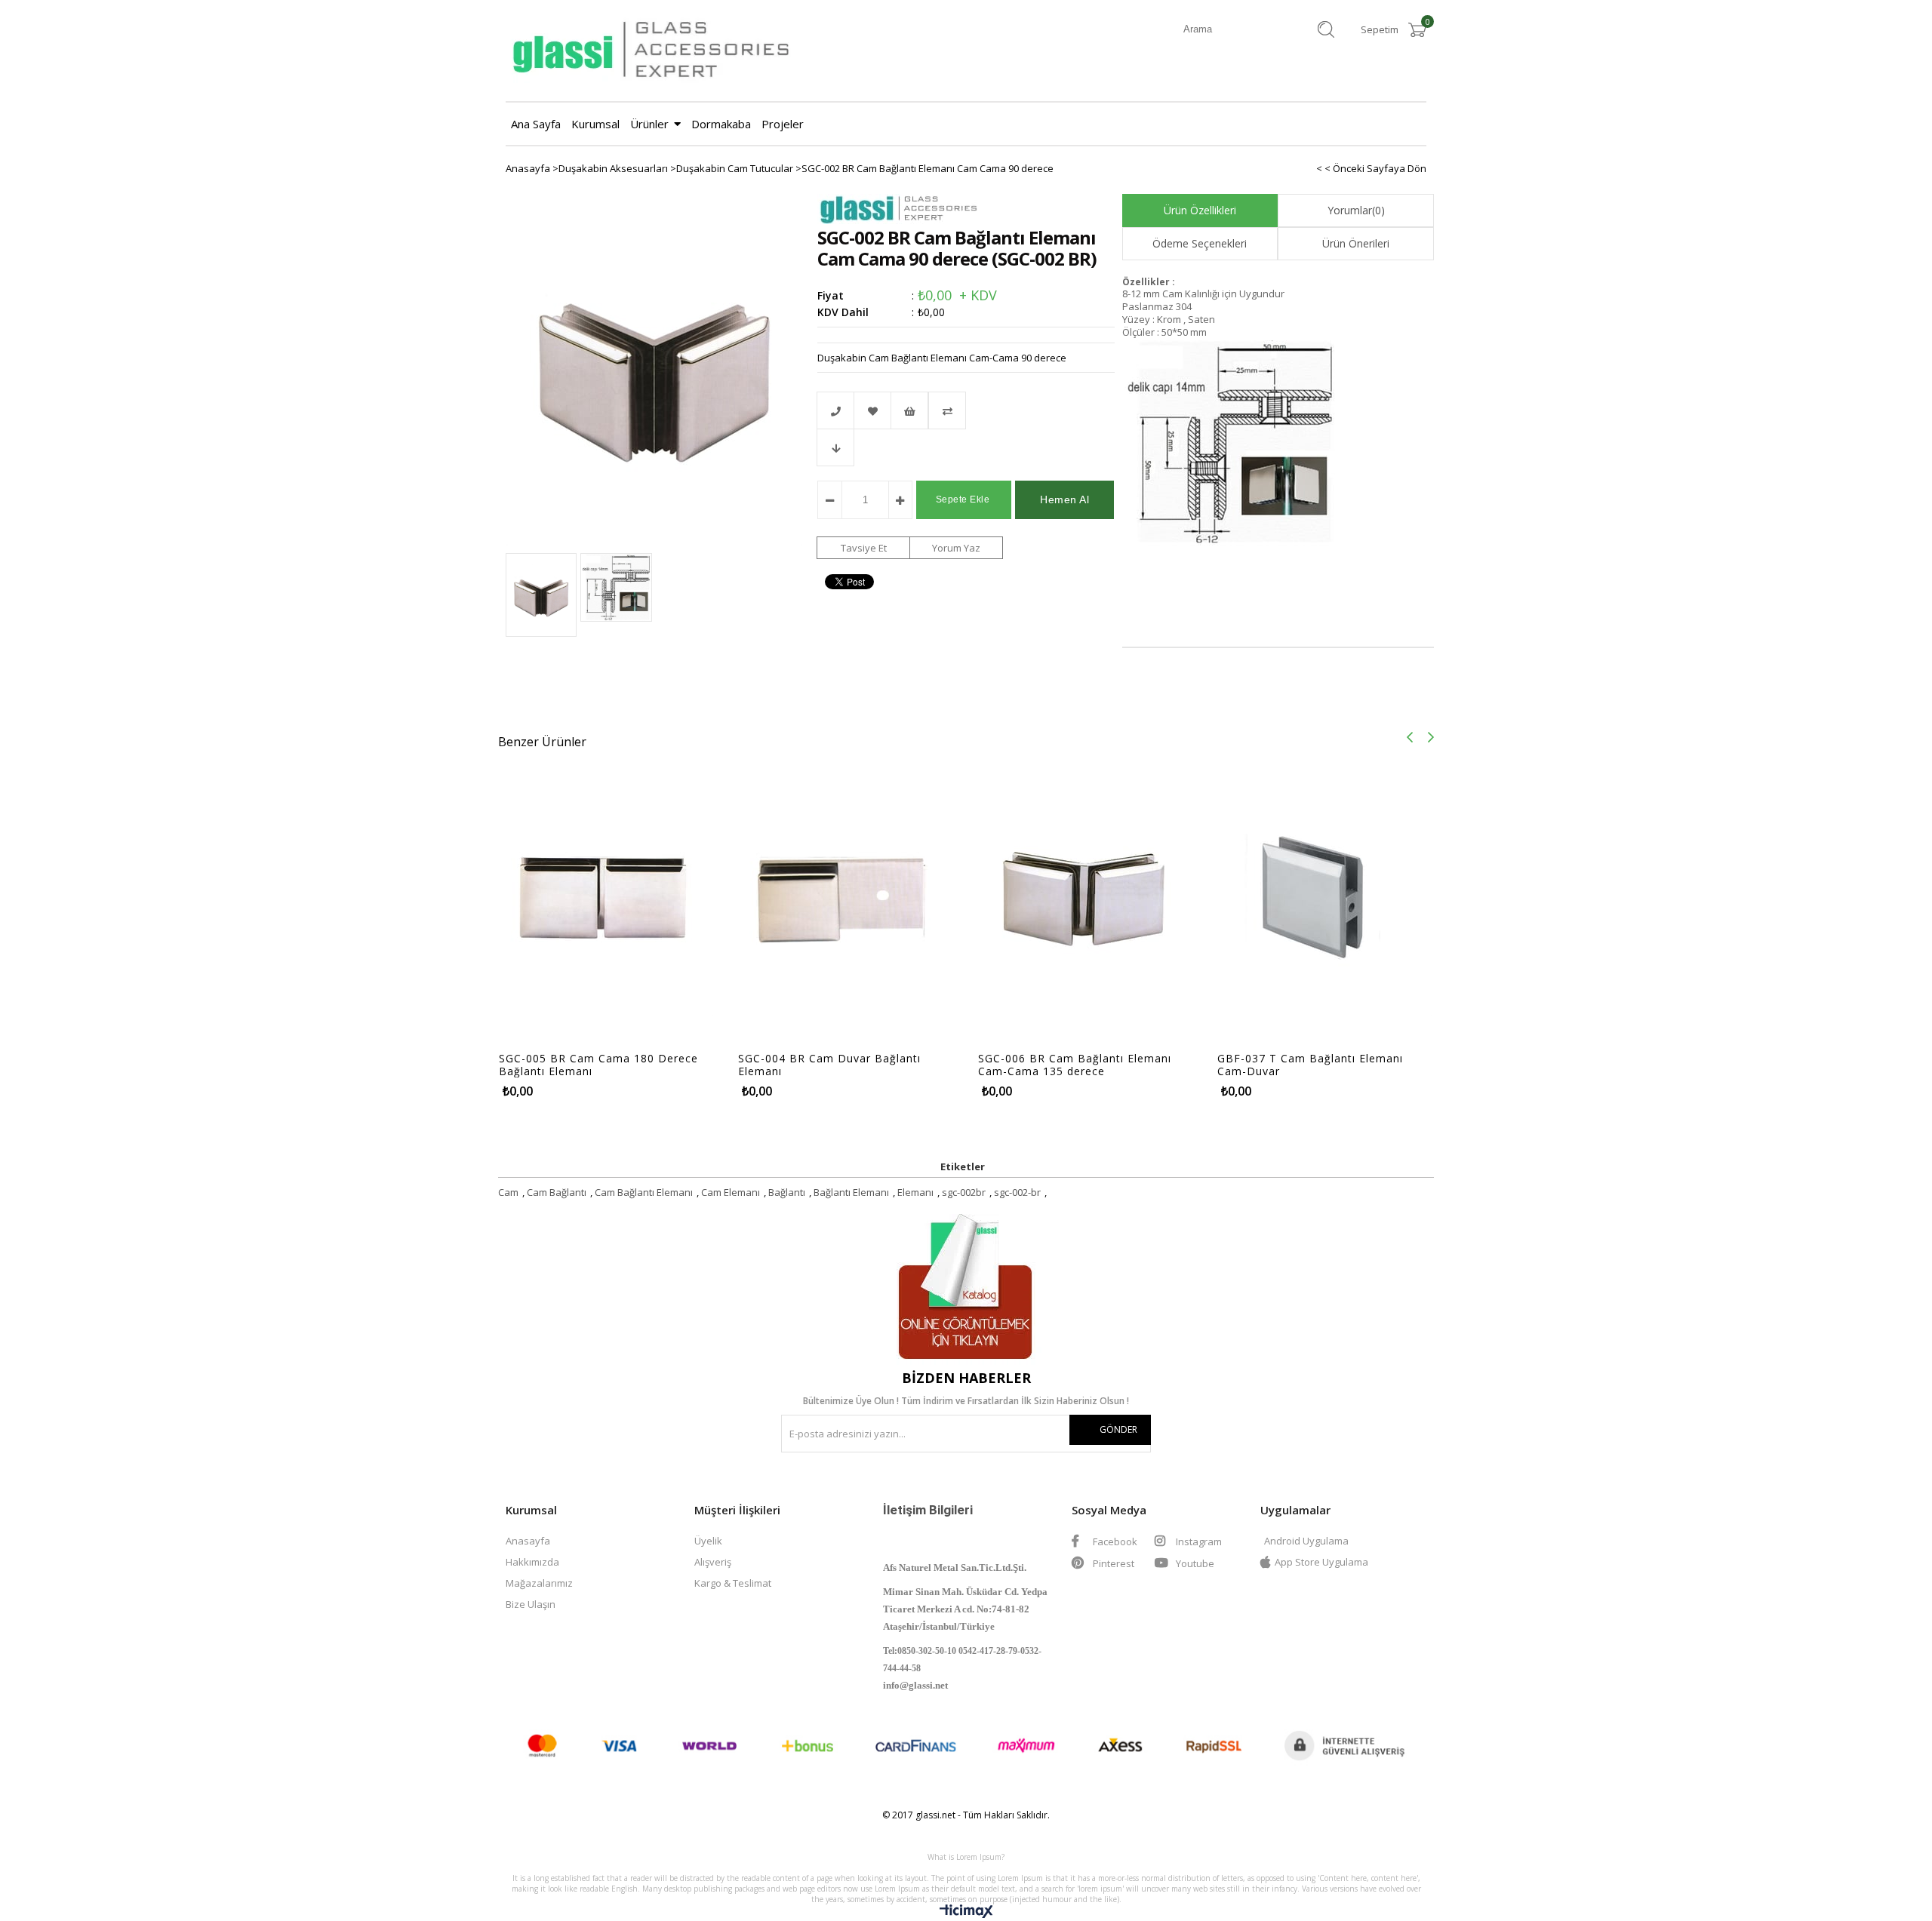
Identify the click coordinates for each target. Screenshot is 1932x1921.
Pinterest (1112, 1563)
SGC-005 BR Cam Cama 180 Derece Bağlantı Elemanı (598, 1065)
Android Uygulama (1306, 1541)
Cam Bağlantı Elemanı (644, 1192)
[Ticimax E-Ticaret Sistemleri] (966, 1914)
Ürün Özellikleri (1200, 210)
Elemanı (915, 1192)
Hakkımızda (532, 1562)
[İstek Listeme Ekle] (909, 410)
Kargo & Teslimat (733, 1583)
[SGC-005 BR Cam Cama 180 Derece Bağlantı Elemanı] (606, 888)
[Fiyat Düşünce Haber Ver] (835, 447)
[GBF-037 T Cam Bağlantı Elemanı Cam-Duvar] (1325, 888)
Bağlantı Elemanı (851, 1192)
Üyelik (708, 1541)
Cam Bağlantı (557, 1192)
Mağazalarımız (539, 1583)
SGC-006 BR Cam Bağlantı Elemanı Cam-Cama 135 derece (1075, 1065)
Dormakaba (721, 124)
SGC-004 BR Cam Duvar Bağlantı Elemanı (829, 1065)
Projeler (783, 124)
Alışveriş (713, 1562)
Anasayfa (528, 1541)
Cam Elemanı (731, 1192)
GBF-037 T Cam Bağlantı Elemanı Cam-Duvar (1310, 1065)
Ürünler (649, 124)
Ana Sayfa (536, 124)
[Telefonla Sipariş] (835, 410)
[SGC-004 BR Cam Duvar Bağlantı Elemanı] (846, 888)
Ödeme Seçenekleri (1200, 243)
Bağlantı (787, 1192)
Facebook (1114, 1541)
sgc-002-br (1017, 1192)
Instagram (1198, 1541)
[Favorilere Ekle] (872, 410)
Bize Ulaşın (531, 1604)
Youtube (1194, 1563)
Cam (508, 1192)
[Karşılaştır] (966, 410)
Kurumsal (595, 124)
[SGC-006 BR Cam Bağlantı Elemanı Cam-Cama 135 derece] (1086, 888)
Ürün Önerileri (1356, 243)
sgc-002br (964, 1192)
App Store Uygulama (1321, 1562)
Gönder (1118, 1429)
